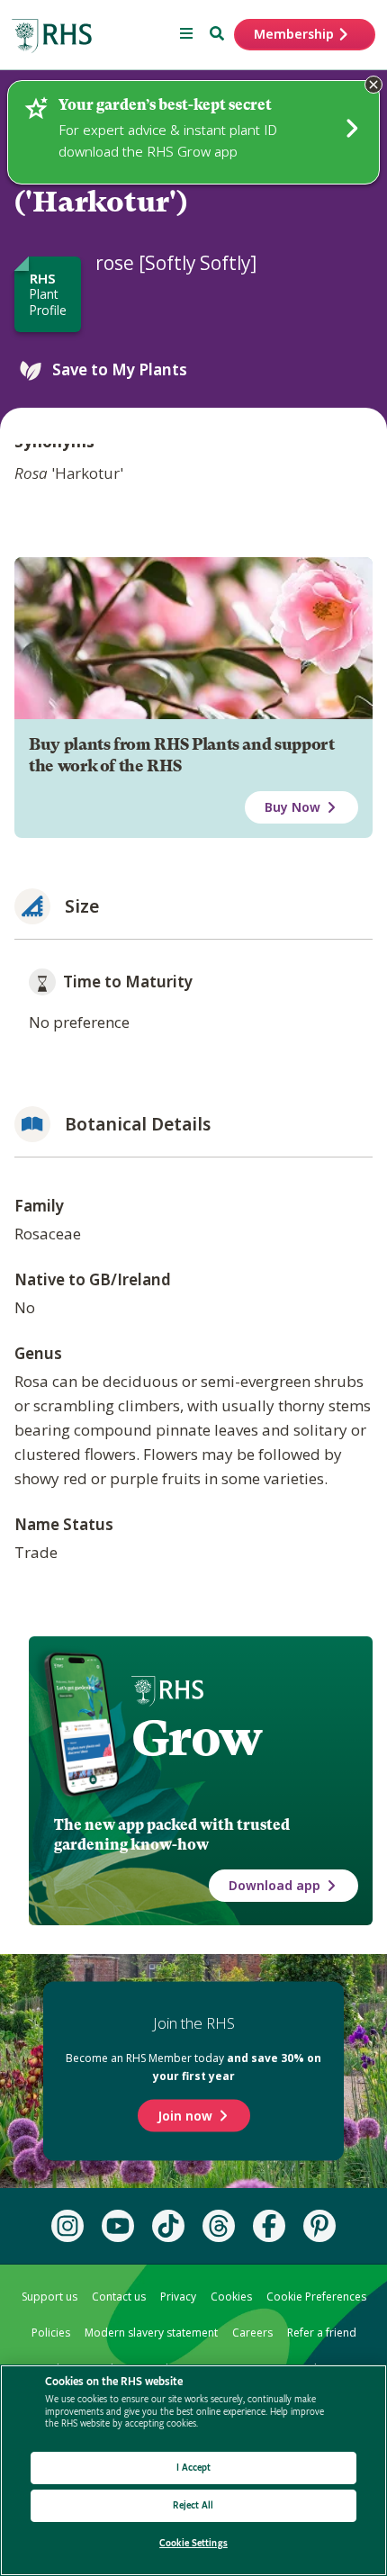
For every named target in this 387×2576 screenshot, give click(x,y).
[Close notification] (373, 85)
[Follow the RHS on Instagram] (67, 2226)
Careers (252, 2333)
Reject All (193, 2505)
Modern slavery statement (151, 2333)
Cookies (231, 2297)
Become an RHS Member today (193, 2067)
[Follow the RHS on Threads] (219, 2226)
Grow (197, 1738)
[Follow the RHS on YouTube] (118, 2226)
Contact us (119, 2297)
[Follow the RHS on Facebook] (269, 2226)
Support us (49, 2297)
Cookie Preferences (316, 2297)
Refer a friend (322, 2333)
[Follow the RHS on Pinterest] (319, 2226)
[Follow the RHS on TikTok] (168, 2226)
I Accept (194, 2468)
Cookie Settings (193, 2543)
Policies (51, 2333)
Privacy (178, 2297)
